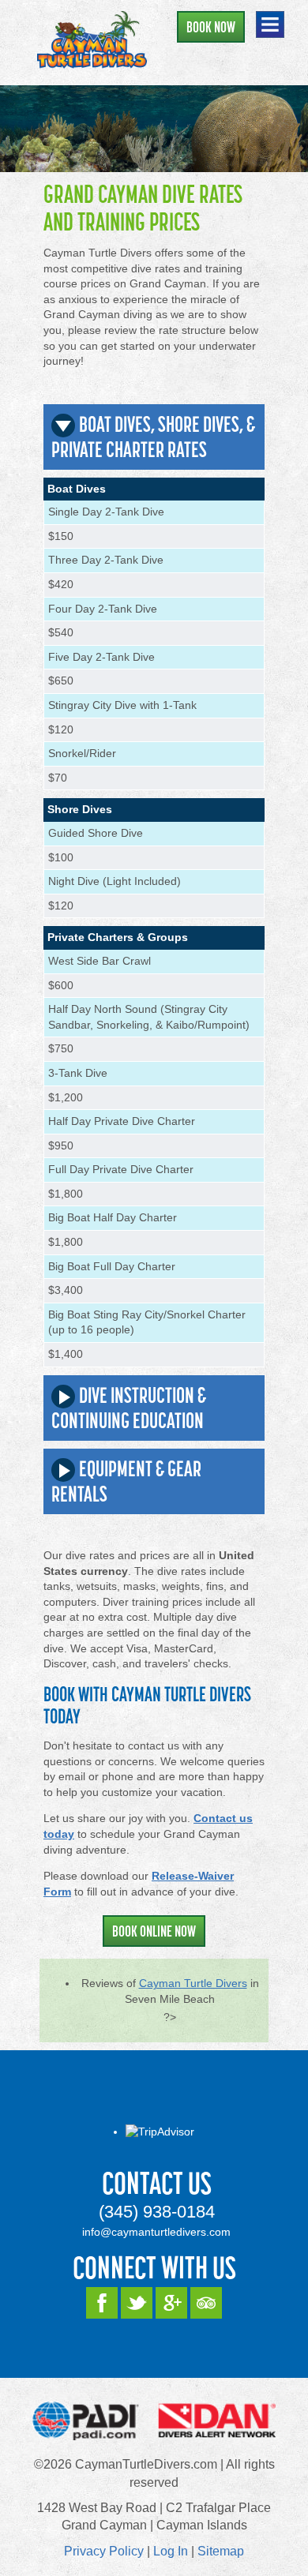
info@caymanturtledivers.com (156, 2232)
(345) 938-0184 (157, 2212)
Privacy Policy (104, 2551)
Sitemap (221, 2551)
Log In (171, 2551)
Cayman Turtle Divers (193, 1983)
